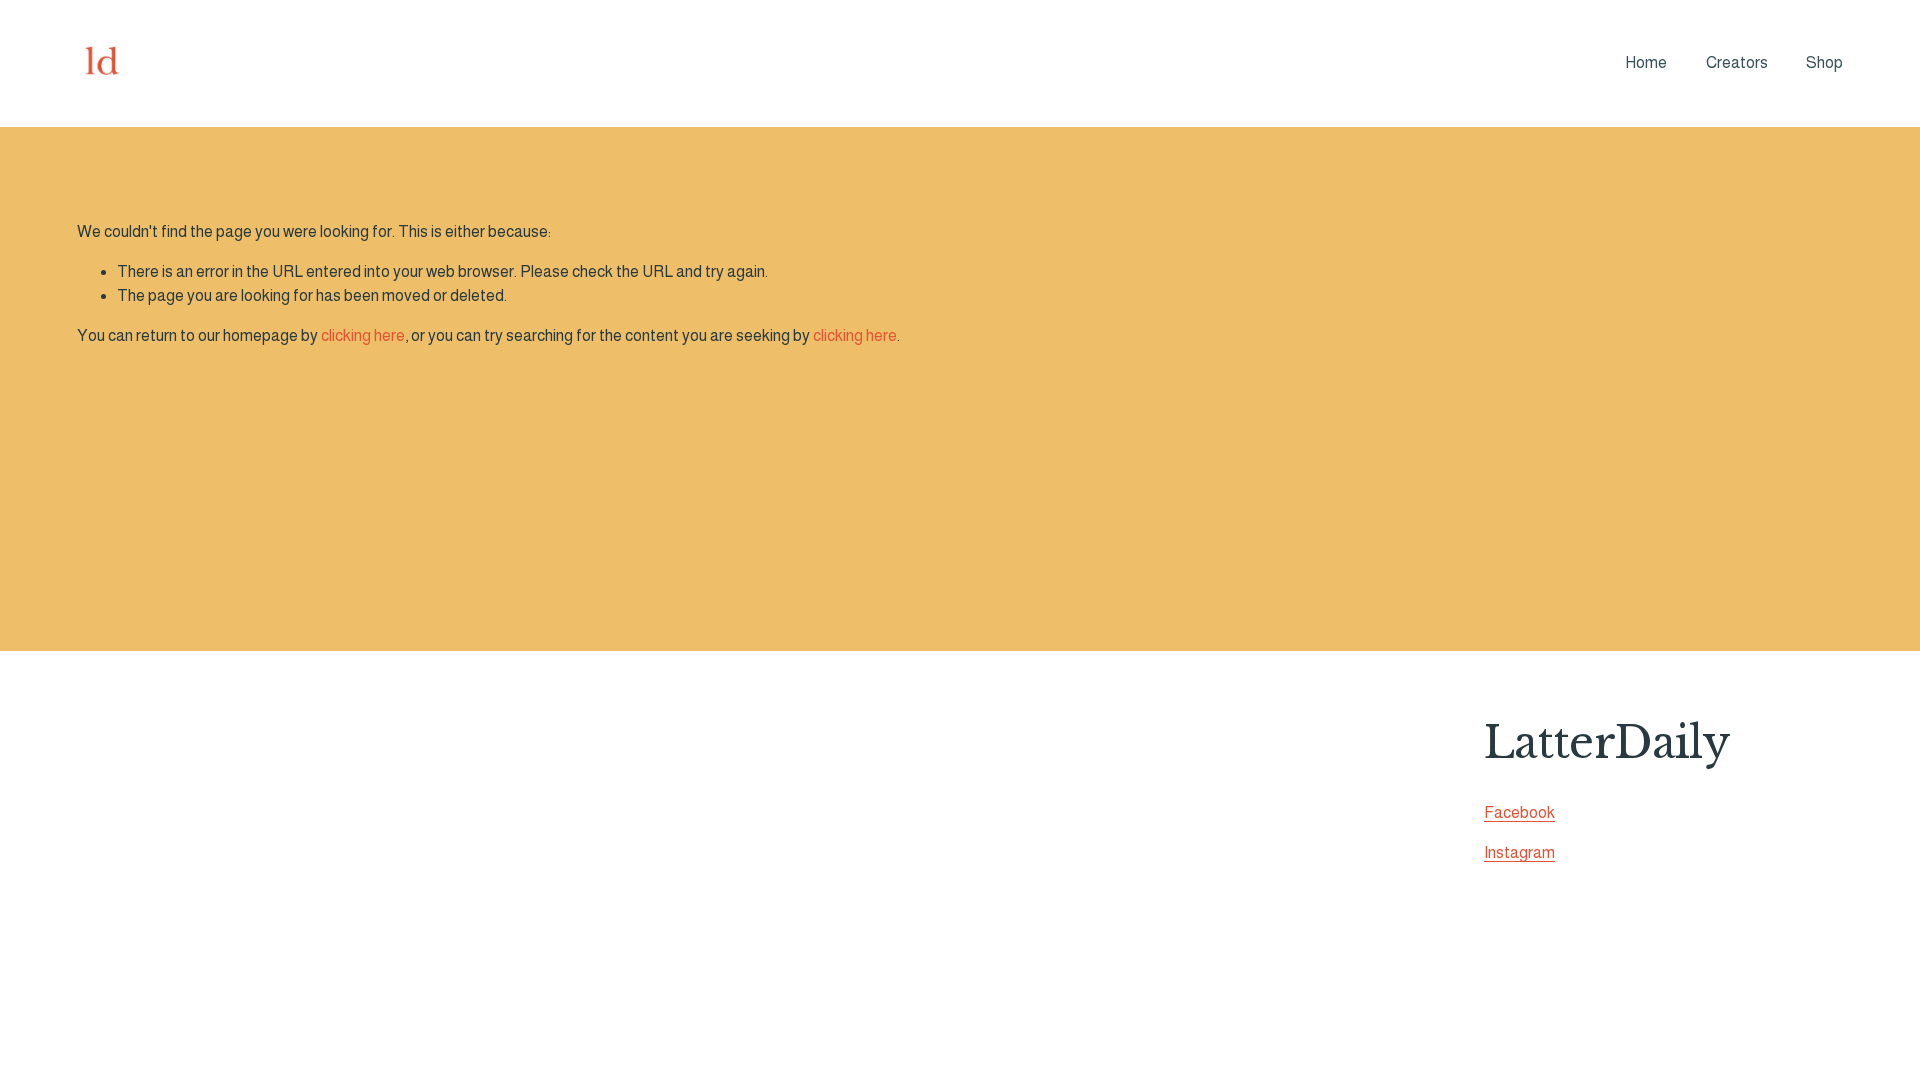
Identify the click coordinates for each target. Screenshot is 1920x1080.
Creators (1737, 62)
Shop (1824, 62)
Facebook (1519, 812)
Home (1646, 62)
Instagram (1519, 852)
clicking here (363, 335)
